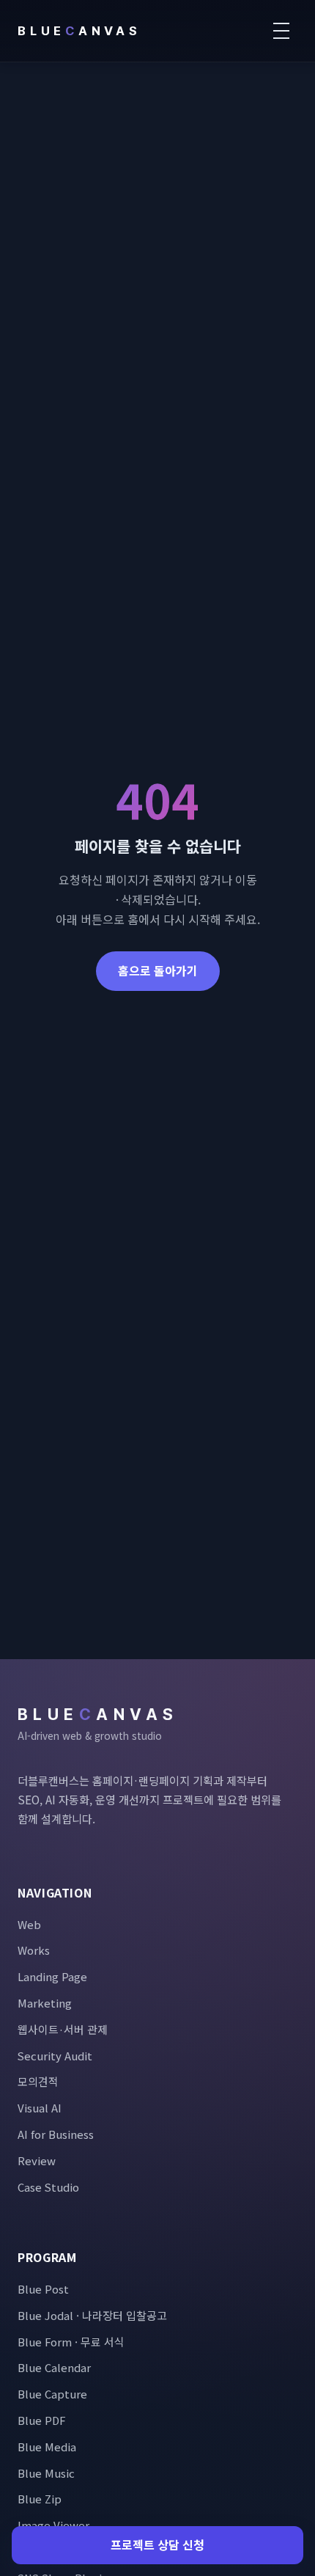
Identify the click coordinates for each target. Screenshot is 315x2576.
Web (29, 1924)
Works (34, 1950)
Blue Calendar (54, 2367)
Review (37, 2160)
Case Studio (48, 2187)
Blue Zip (40, 2499)
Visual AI (40, 2108)
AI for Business (56, 2134)
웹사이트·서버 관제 (63, 2029)
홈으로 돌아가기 (158, 970)
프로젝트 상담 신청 (157, 2544)
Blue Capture (52, 2394)
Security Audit (55, 2056)
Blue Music (46, 2473)
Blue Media (47, 2447)
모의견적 (38, 2081)
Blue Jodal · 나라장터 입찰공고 (92, 2315)
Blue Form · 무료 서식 (71, 2342)
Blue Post (43, 2289)
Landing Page (52, 1976)
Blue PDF (41, 2420)
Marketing (45, 2003)
